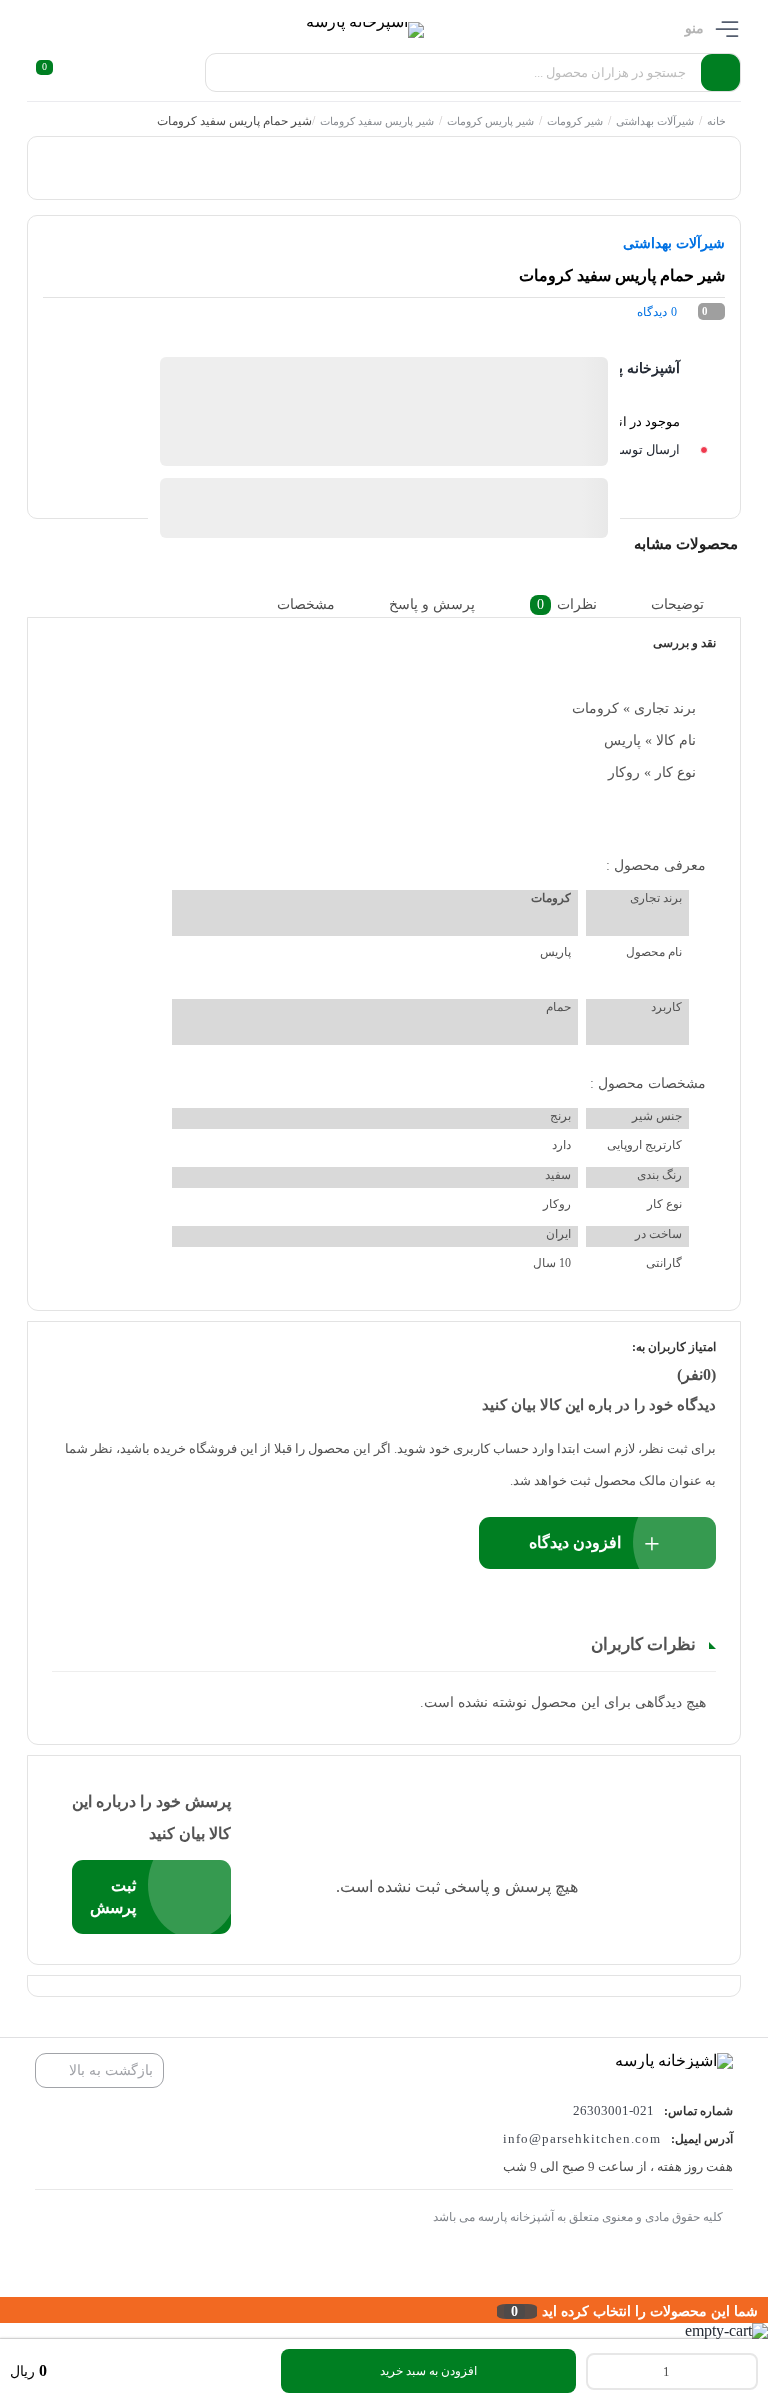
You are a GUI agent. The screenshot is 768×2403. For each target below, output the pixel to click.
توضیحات (677, 604)
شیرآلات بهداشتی (655, 121)
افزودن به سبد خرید (428, 2371)
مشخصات (306, 604)
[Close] (5, 2310)
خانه (716, 121)
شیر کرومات (575, 121)
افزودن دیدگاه (575, 1542)
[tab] (693, 604)
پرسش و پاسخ (432, 604)
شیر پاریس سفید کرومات (377, 121)
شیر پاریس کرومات (490, 121)
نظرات (567, 604)
